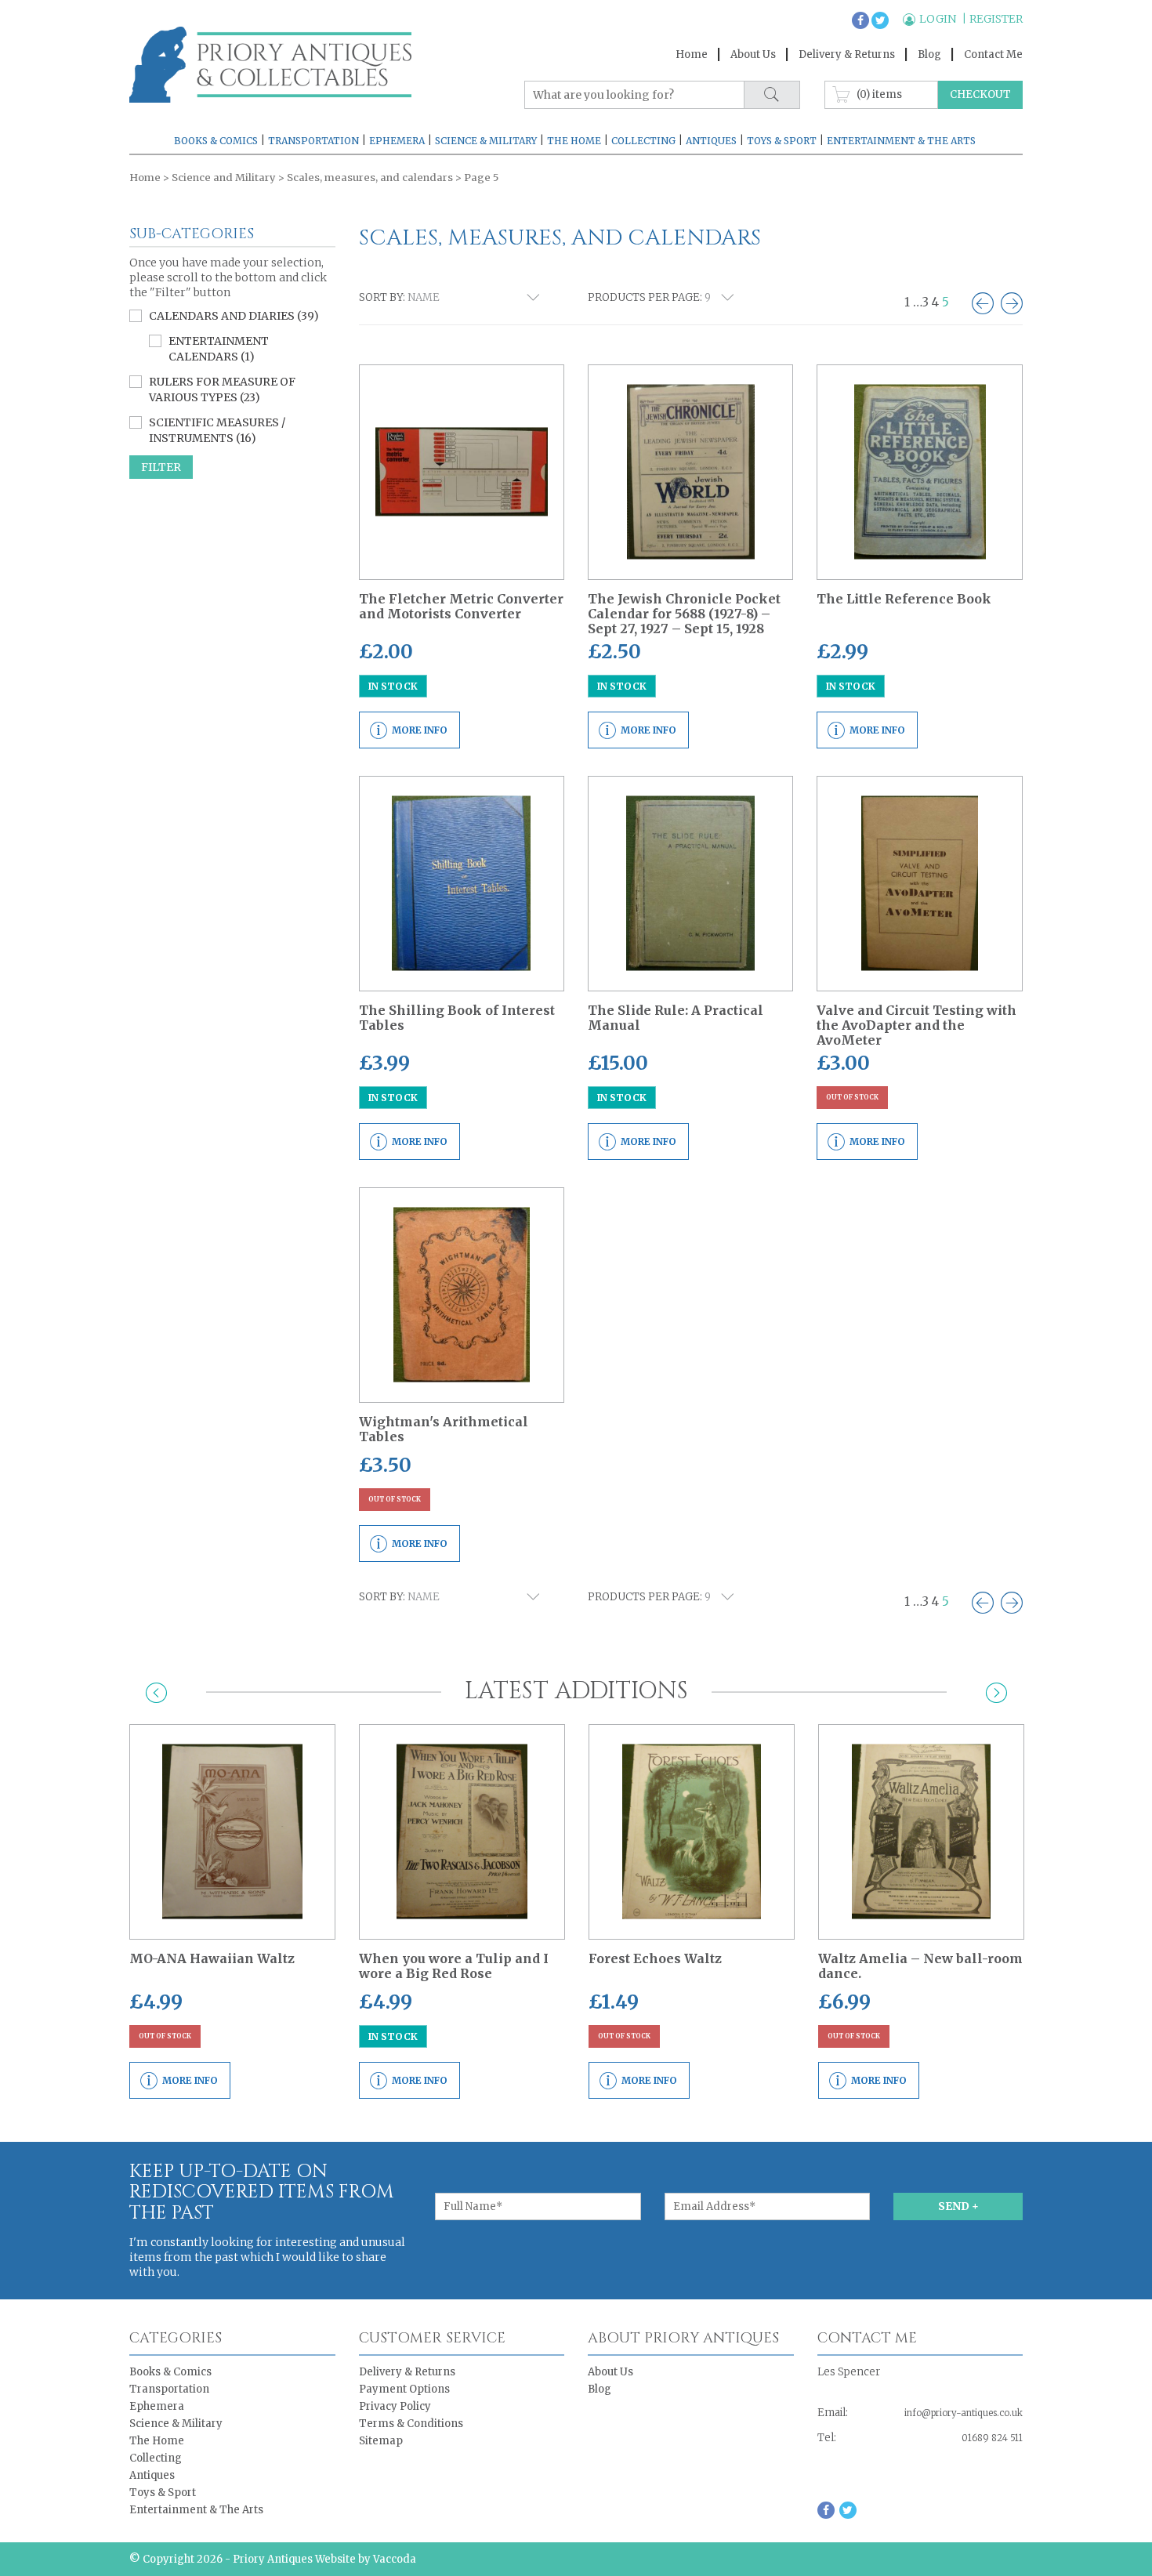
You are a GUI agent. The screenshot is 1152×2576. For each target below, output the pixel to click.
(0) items (879, 94)
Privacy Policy (395, 2406)
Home (692, 54)
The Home (574, 141)
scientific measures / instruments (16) (217, 430)
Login (939, 19)
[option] (232, 1911)
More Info (420, 730)
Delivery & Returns (847, 54)
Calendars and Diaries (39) (234, 316)
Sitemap (381, 2441)
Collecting (643, 141)
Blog (929, 54)
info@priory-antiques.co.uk (964, 2413)
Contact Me (993, 54)
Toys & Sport (782, 141)
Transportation (313, 141)
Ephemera (397, 141)
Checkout (980, 94)
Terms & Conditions (411, 2424)
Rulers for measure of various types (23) (222, 389)
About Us (753, 54)
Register (996, 19)
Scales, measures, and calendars (370, 178)
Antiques (711, 141)
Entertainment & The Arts (901, 141)
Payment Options (404, 2389)
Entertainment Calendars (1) (219, 349)
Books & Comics (216, 141)
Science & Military (486, 141)
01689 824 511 (992, 2438)
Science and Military (224, 178)
